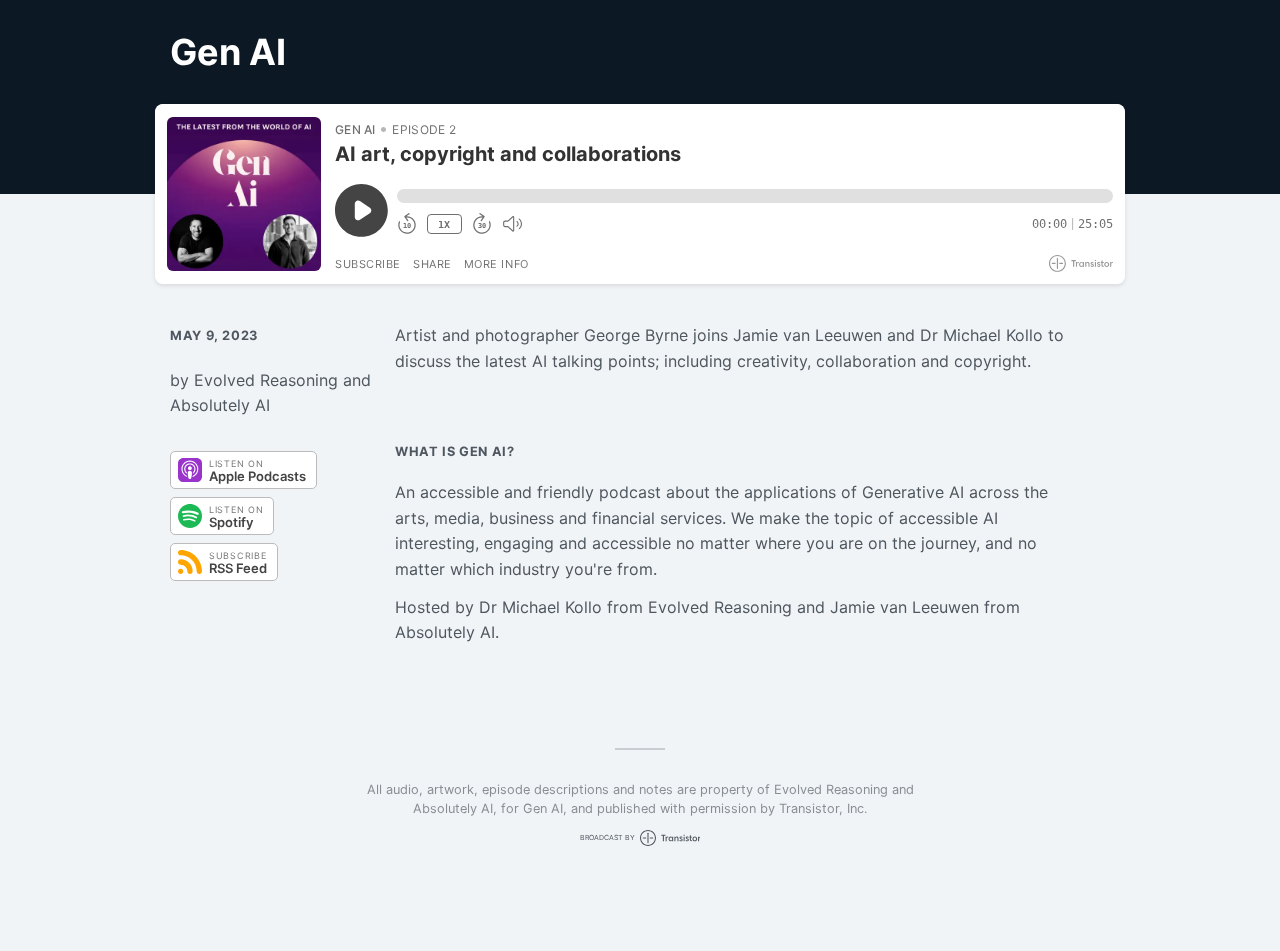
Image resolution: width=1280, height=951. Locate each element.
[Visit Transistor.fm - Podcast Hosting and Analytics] (1081, 263)
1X (444, 224)
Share (432, 264)
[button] (755, 196)
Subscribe (368, 264)
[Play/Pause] (244, 194)
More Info (496, 264)
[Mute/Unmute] (512, 224)
